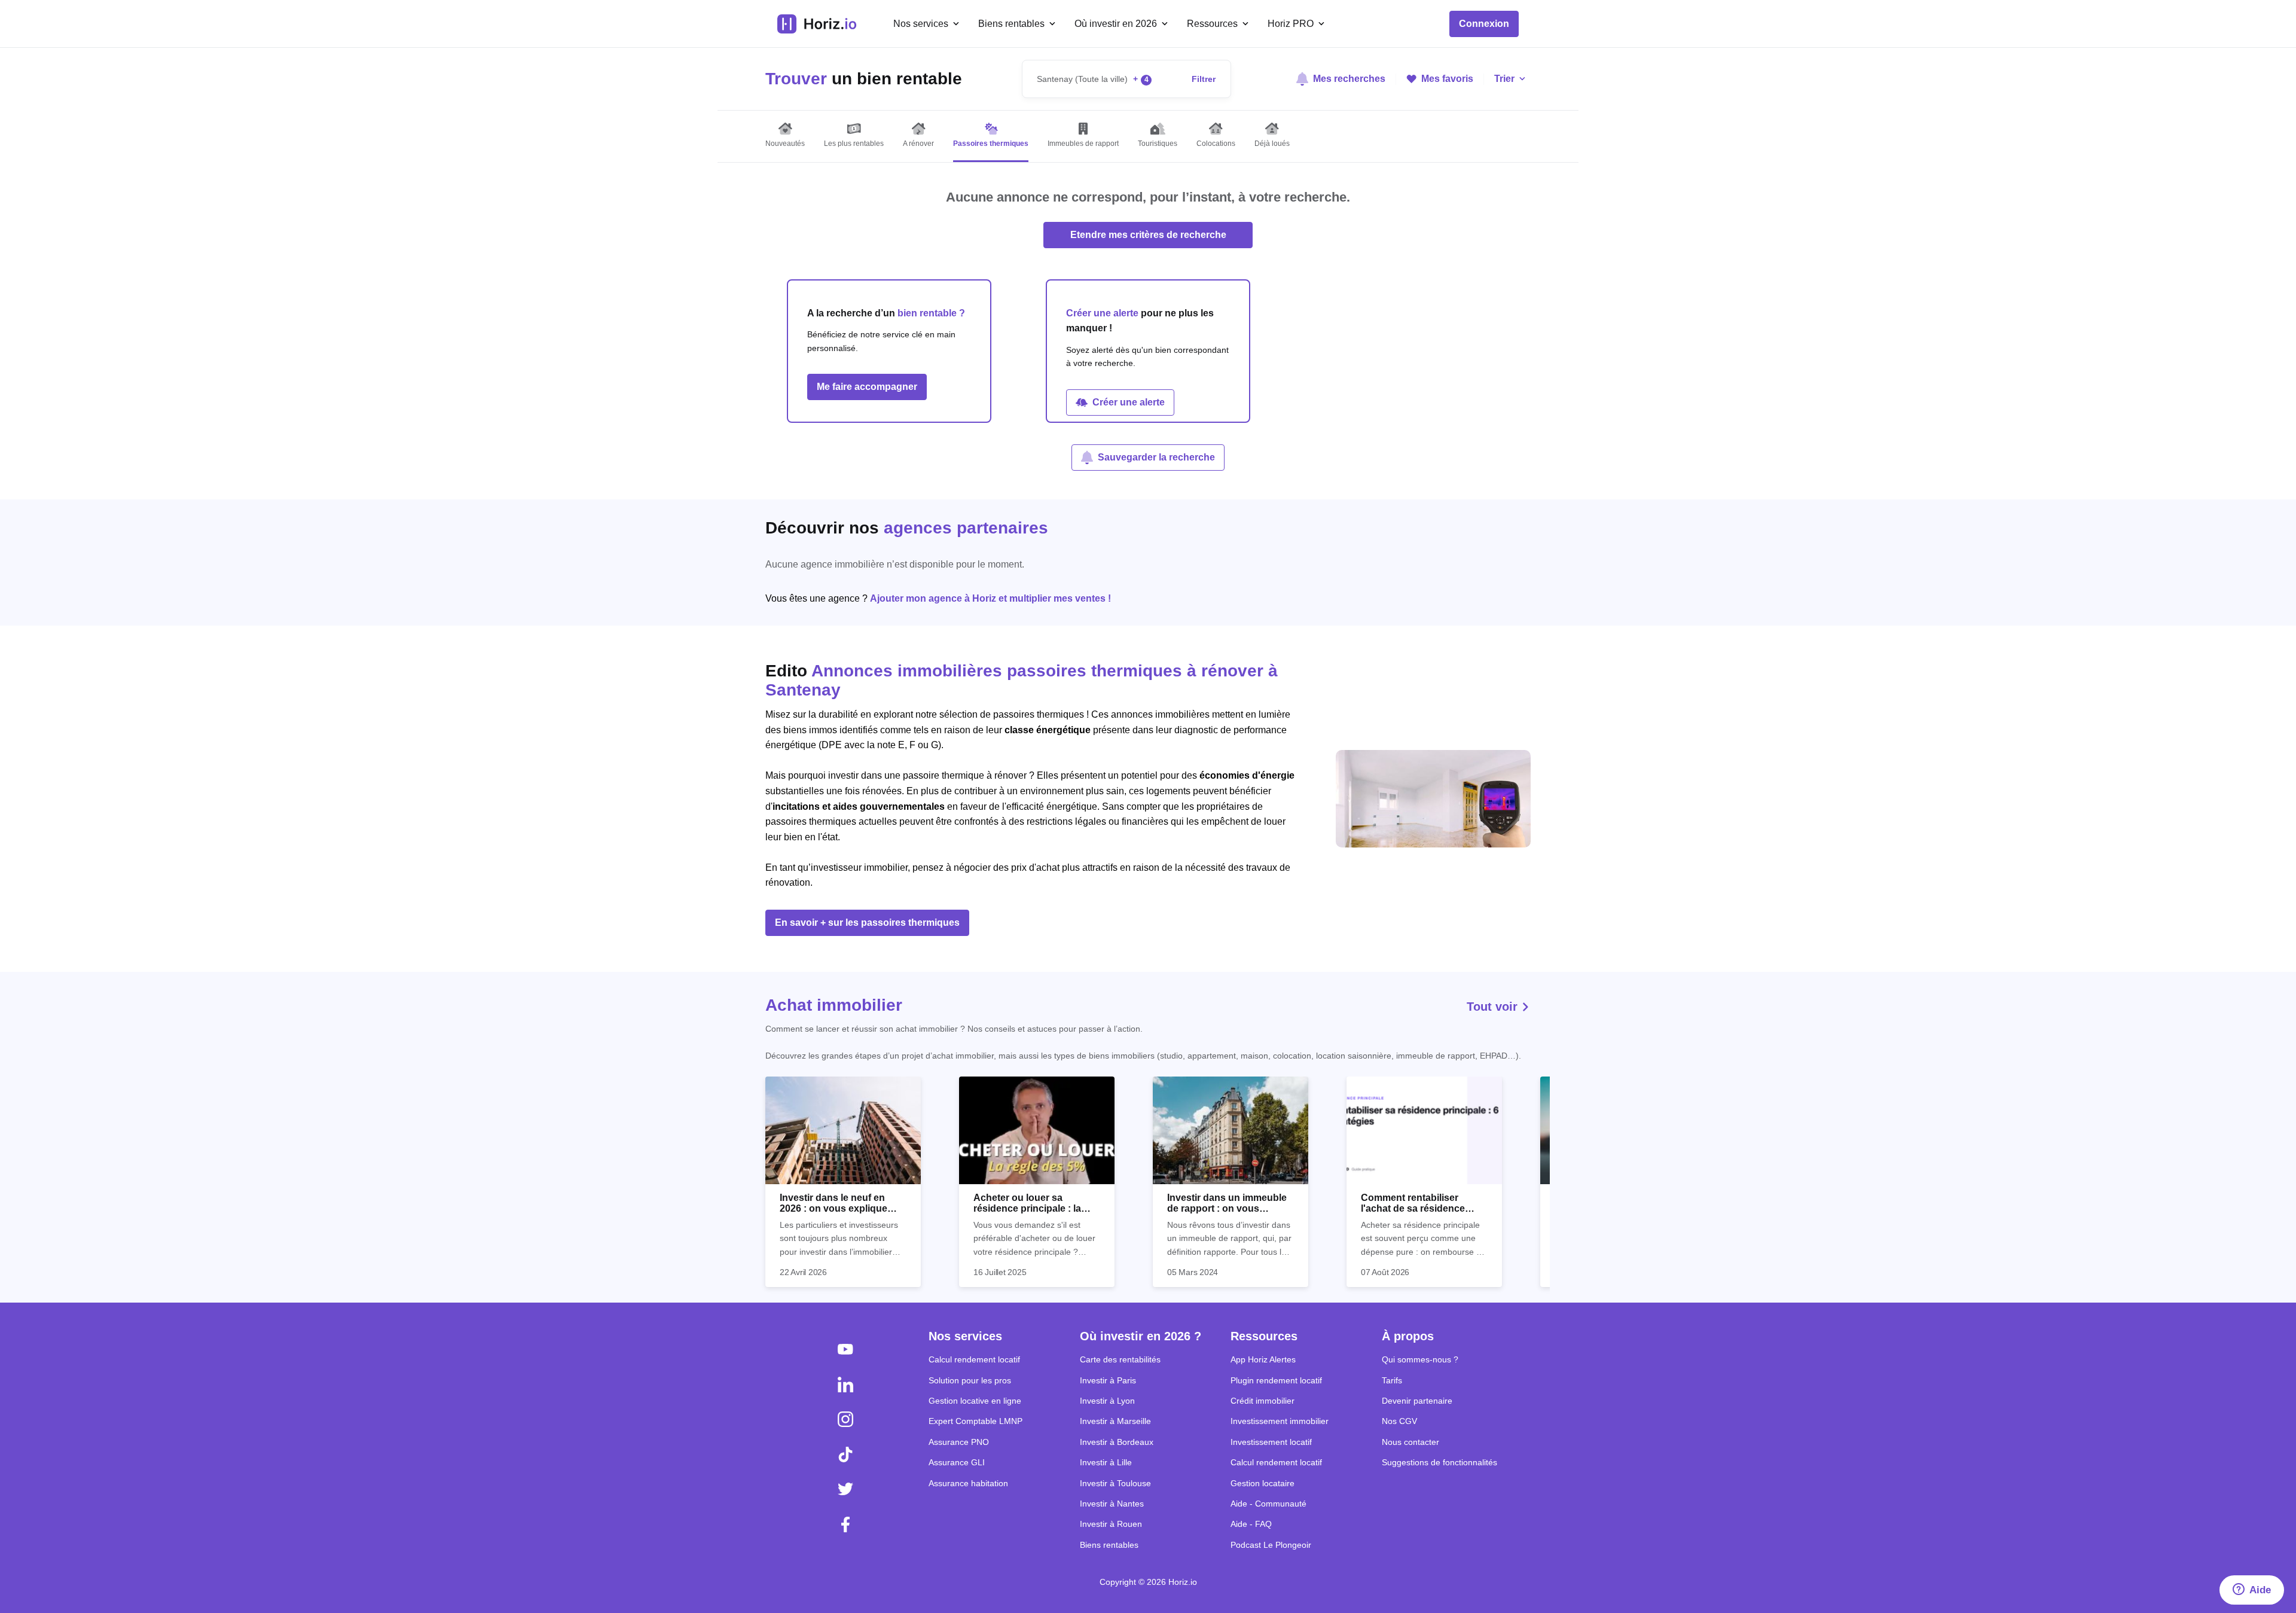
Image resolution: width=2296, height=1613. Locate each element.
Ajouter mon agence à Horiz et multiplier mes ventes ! (990, 598)
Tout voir (1494, 1007)
